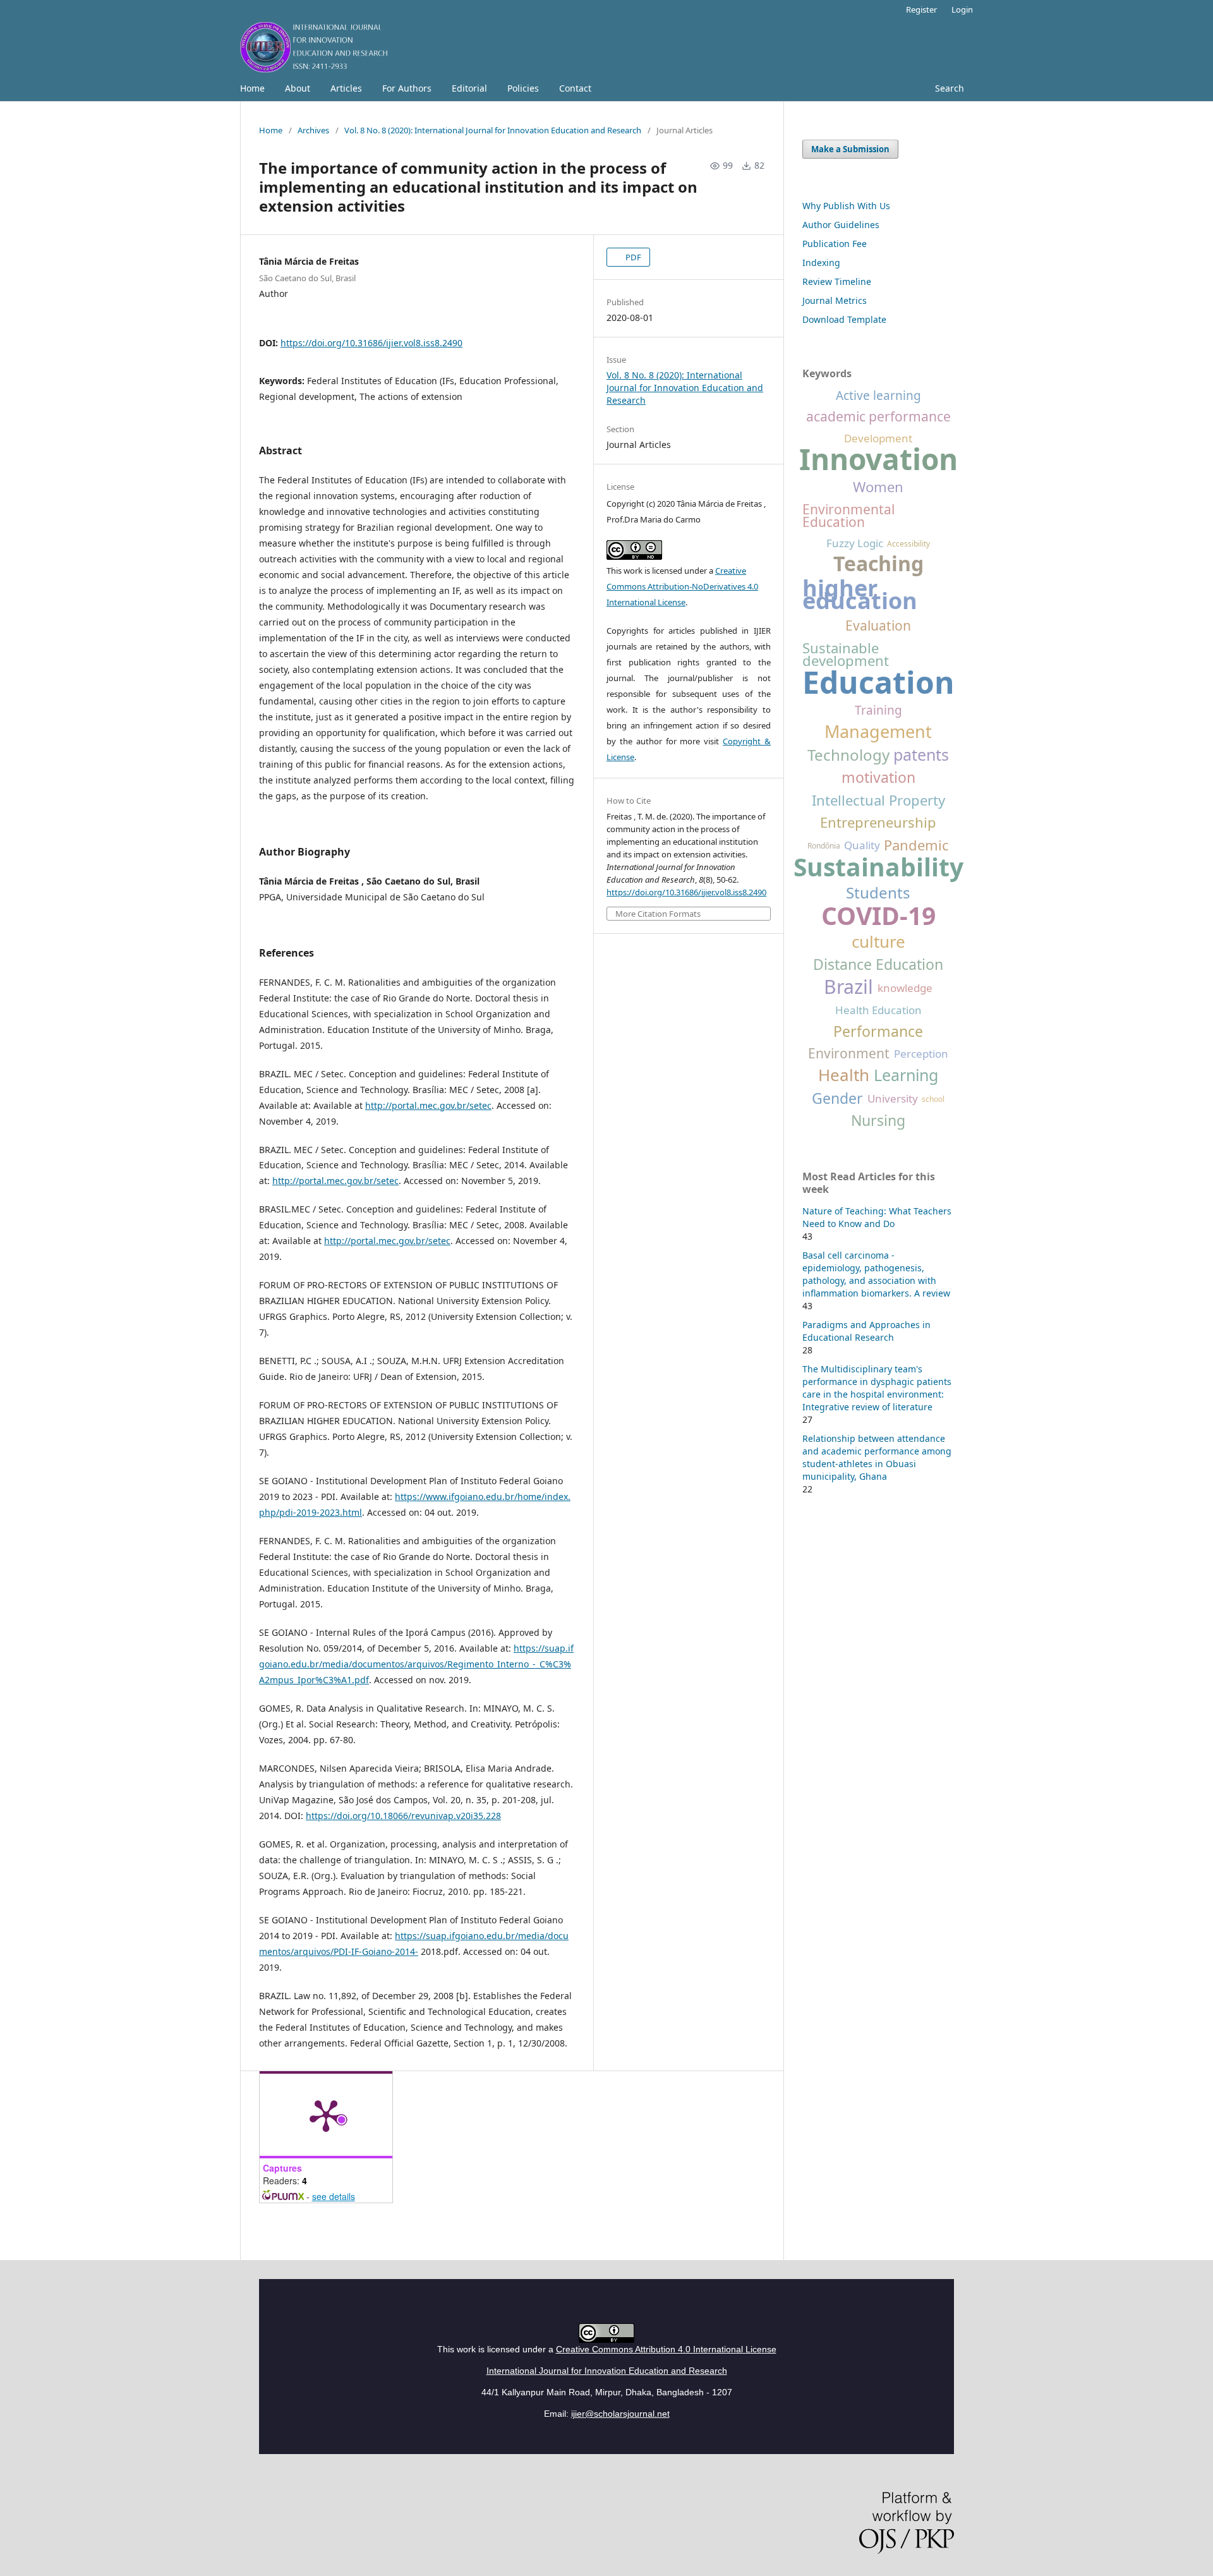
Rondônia (824, 846)
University (893, 1099)
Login (962, 9)
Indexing (821, 263)
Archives (313, 130)
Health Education (878, 1010)
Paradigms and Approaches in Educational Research (866, 1331)
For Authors (407, 88)
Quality (862, 845)
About (298, 88)
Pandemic (916, 845)
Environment (849, 1053)
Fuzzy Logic (855, 543)
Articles (346, 88)
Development (878, 438)
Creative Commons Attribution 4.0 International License (666, 2349)
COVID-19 (878, 916)
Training (878, 710)
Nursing (878, 1120)
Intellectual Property (878, 800)
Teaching (878, 564)
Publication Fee (835, 244)
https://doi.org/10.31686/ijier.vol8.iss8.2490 (371, 343)
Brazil (848, 987)
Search (950, 88)
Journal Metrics (835, 300)
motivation (878, 777)
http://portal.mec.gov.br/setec (428, 1105)
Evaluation (878, 626)
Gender (837, 1098)
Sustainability (878, 867)
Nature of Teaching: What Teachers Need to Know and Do (877, 1217)
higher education (860, 595)
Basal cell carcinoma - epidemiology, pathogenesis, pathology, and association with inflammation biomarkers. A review (876, 1274)
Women (878, 487)
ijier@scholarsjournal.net (620, 2414)
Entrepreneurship (878, 822)
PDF (632, 257)
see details (334, 2196)
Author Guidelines (841, 225)
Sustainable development (846, 654)
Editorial (469, 88)
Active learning (878, 396)
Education (878, 682)
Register (921, 9)
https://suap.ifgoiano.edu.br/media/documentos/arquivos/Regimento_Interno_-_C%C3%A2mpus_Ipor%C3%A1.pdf (416, 1664)
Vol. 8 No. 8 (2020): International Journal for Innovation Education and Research (493, 130)
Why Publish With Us (846, 206)
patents (921, 754)
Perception (921, 1054)
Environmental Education (848, 516)
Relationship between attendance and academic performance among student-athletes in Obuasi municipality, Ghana (877, 1457)
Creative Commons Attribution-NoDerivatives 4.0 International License (682, 586)
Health (844, 1075)
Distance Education (878, 964)
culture (878, 941)
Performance (878, 1031)
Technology (848, 755)
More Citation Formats (658, 914)
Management (878, 732)
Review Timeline (837, 281)
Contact (575, 88)
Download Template (844, 319)
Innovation (878, 459)
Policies (523, 88)
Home (252, 88)
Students (878, 893)
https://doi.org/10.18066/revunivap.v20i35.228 (403, 1816)
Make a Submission (850, 149)
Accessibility (908, 544)
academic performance (878, 416)
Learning (906, 1075)
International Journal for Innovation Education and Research (607, 2371)
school (933, 1099)
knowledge (905, 988)
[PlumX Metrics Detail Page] (326, 2115)
